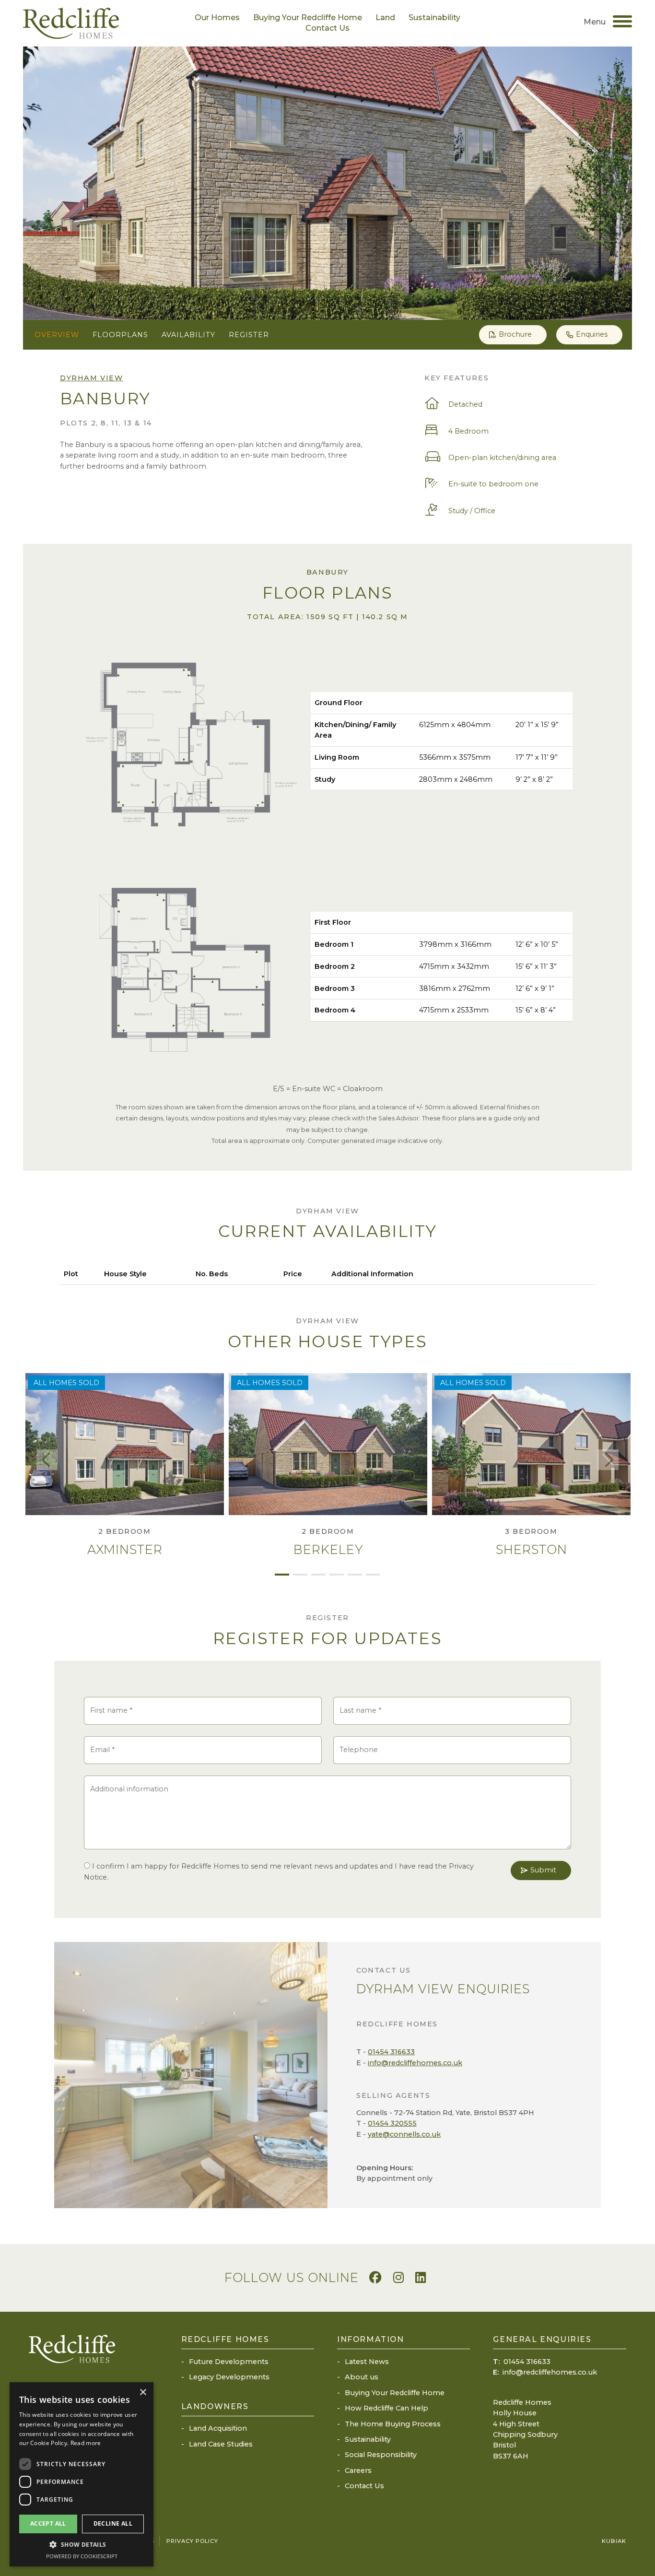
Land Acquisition (218, 2428)
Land (385, 18)
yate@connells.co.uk (404, 2134)
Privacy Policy (192, 2541)
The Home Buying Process (393, 2424)
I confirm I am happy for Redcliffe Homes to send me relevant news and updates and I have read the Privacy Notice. (279, 1871)
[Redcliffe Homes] (71, 23)
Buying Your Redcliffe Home (308, 18)
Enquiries (592, 334)
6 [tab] (373, 1575)
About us (362, 2377)
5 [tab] (355, 1575)
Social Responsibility (381, 2455)
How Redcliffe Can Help (386, 2408)
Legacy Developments (229, 2377)
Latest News (367, 2362)
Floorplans (120, 335)
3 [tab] (318, 1575)
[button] (82, 2545)
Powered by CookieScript (82, 2556)
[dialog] (82, 2474)
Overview (57, 335)
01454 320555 (392, 2123)
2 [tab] (300, 1575)
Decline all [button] (113, 2523)
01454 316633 (391, 2052)
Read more (86, 2443)
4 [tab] (337, 1575)
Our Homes (217, 18)
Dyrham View (92, 378)
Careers (358, 2470)
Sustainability (434, 18)
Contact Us (327, 28)
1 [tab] (282, 1575)
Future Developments (229, 2362)
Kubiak (614, 2541)
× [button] (143, 2393)
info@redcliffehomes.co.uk (415, 2063)
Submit (543, 1870)
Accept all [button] (48, 2523)
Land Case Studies (221, 2444)
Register (249, 335)
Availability (188, 335)
